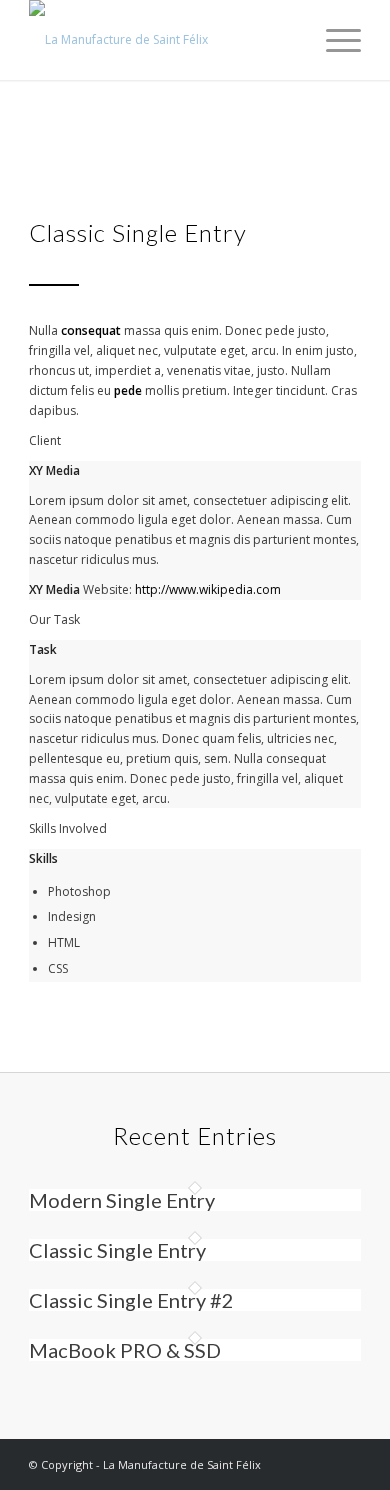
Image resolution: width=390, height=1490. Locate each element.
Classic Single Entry (117, 1250)
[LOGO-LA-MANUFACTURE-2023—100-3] (161, 40)
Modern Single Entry (122, 1200)
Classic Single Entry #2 (131, 1300)
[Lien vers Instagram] (316, 1465)
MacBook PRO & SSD (125, 1350)
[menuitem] (333, 40)
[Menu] (333, 40)
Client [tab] (45, 440)
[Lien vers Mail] (346, 1465)
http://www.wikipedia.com (208, 589)
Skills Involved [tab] (68, 828)
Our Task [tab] (54, 619)
